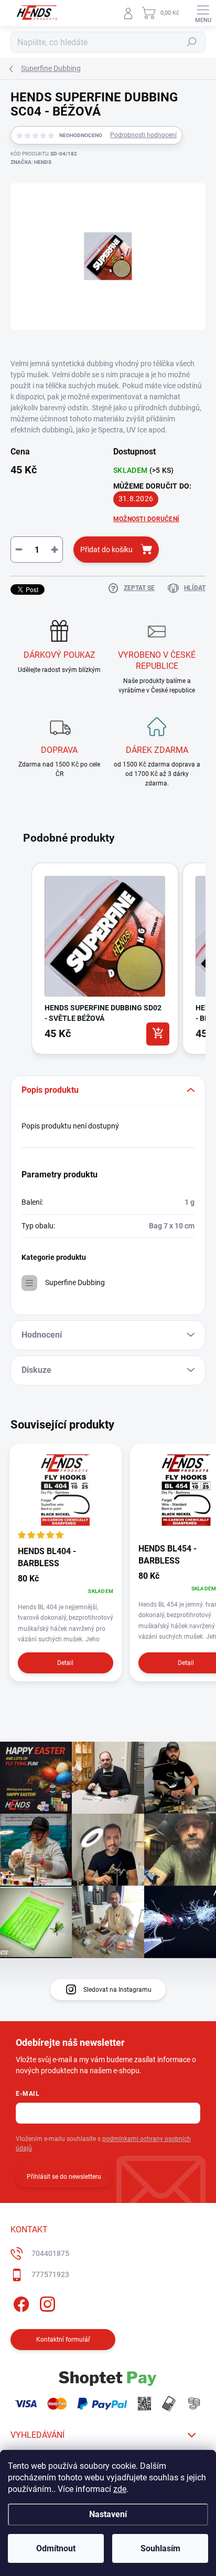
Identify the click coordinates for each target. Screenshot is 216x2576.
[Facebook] (20, 2303)
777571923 (50, 2274)
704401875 (50, 2253)
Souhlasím (160, 2548)
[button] (21, 960)
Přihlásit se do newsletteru (64, 2177)
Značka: (31, 162)
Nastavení (108, 2514)
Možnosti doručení (146, 519)
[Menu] (203, 13)
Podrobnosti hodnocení (143, 135)
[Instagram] (46, 2303)
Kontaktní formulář (63, 2340)
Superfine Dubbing (75, 1282)
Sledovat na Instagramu (117, 1990)
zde (120, 2489)
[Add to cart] (158, 1034)
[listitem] (105, 958)
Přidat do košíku (106, 550)
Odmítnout (56, 2548)
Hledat (192, 42)
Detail (65, 1663)
